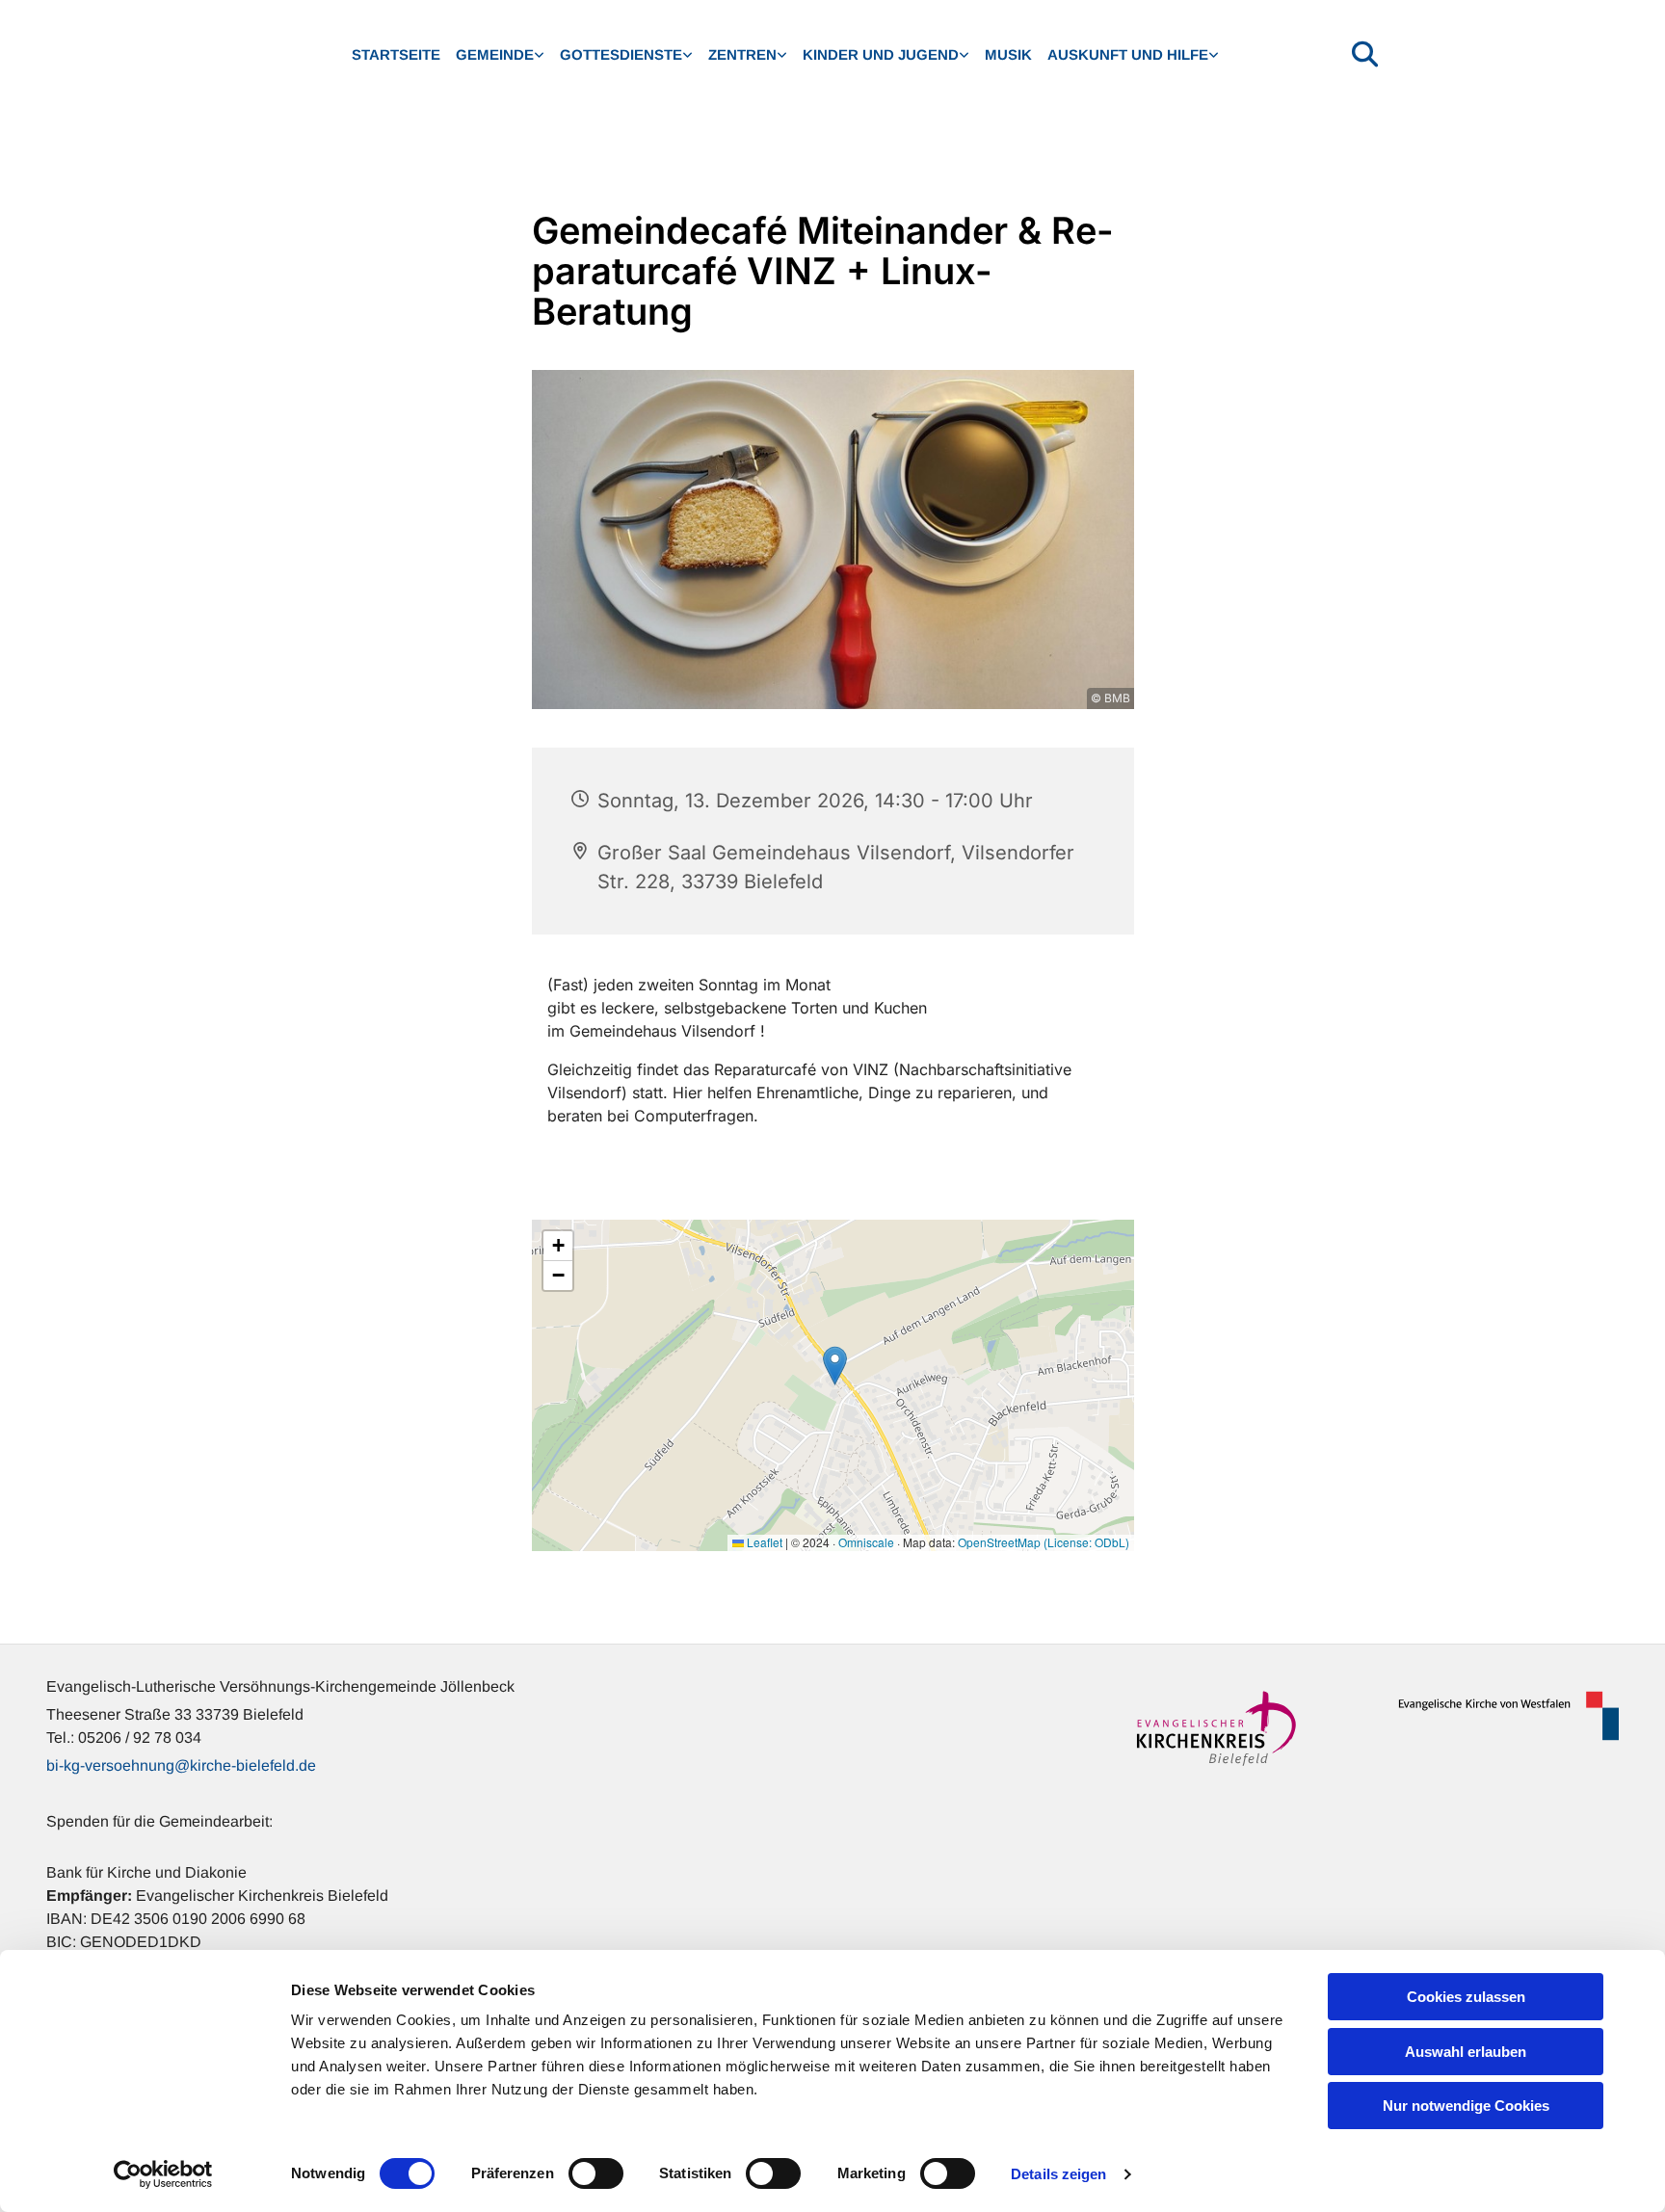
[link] (500, 55)
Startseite (396, 54)
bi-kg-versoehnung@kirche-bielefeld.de (181, 1765)
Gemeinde (495, 54)
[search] (1365, 53)
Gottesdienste (621, 54)
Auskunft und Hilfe (1128, 54)
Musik (1008, 54)
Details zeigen (1058, 2174)
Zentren (742, 54)
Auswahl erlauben (1466, 2052)
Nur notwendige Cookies (1466, 2106)
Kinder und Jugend (881, 54)
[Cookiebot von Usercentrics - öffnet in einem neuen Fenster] (163, 2174)
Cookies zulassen (1466, 1997)
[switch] (596, 2173)
